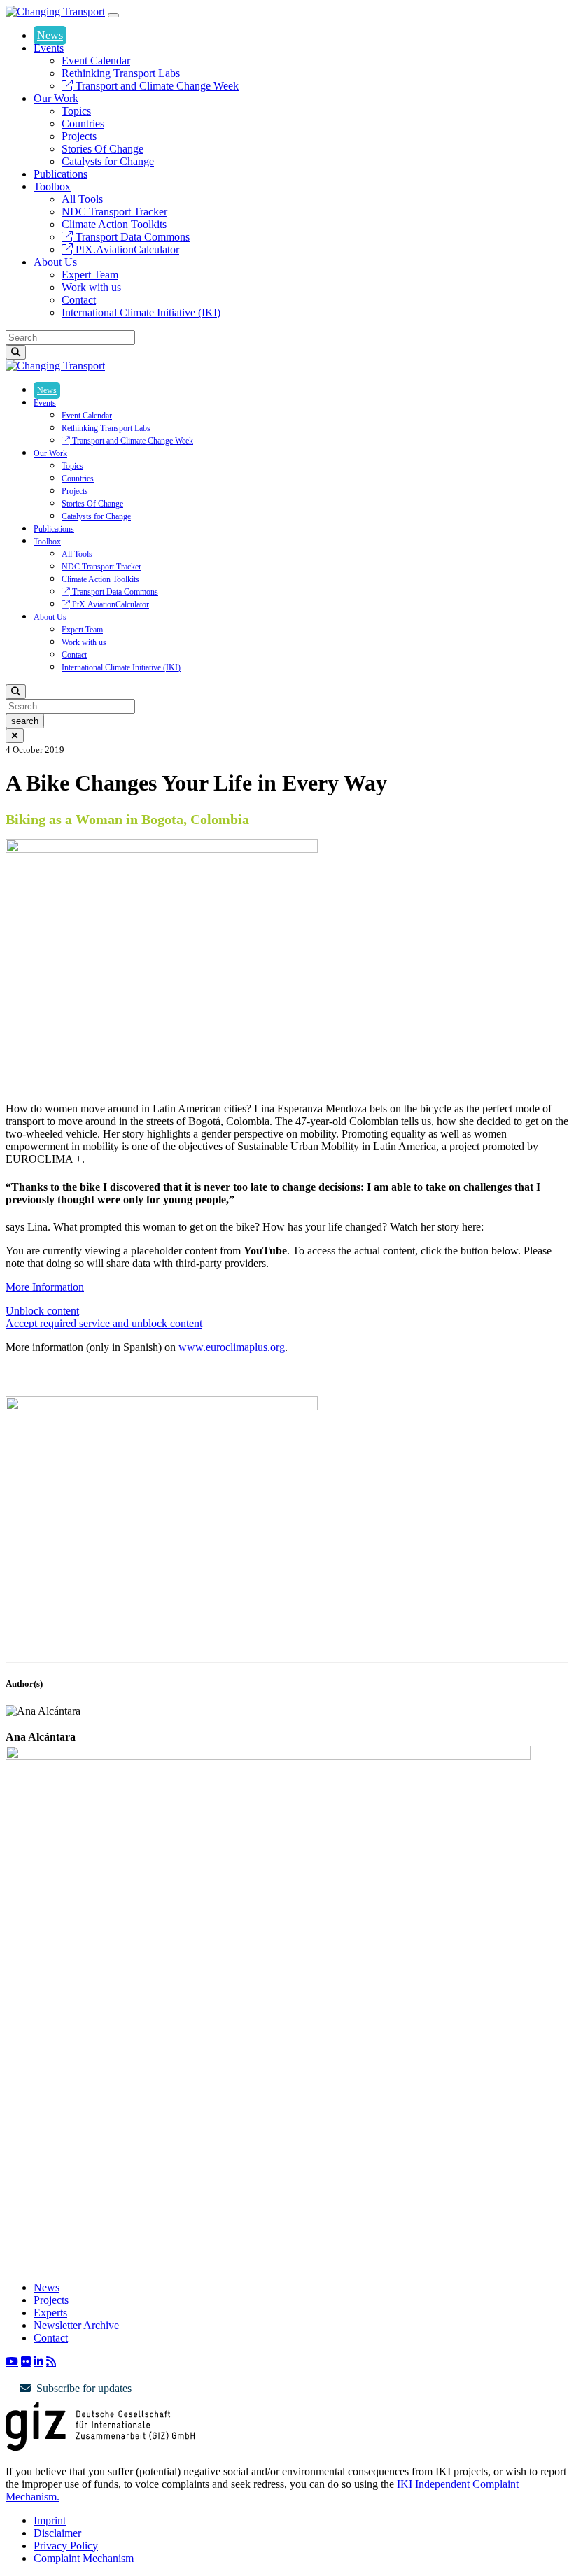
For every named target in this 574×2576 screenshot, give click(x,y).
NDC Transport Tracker (114, 212)
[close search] (15, 736)
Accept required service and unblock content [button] (104, 1323)
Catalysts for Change (108, 161)
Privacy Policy (66, 2546)
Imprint (50, 2520)
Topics (76, 111)
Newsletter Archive (76, 2325)
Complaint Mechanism (84, 2558)
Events (49, 48)
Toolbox (52, 186)
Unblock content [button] (42, 1311)
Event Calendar (96, 61)
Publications (61, 174)
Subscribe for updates (84, 2388)
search (25, 721)
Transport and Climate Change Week (156, 86)
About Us (55, 262)
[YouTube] (12, 2361)
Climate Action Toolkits (114, 224)
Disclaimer (57, 2533)
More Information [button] (45, 1287)
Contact (79, 300)
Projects (79, 136)
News (50, 35)
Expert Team (90, 275)
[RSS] (51, 2361)
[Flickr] (26, 2361)
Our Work (56, 98)
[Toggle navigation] (113, 15)
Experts (50, 2313)
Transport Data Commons (131, 237)
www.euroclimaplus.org (232, 1347)
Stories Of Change (103, 149)
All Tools (82, 199)
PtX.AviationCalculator (126, 249)
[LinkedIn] (38, 2361)
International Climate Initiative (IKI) (141, 312)
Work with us (91, 287)
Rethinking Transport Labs (121, 73)
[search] (16, 352)
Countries (83, 123)
